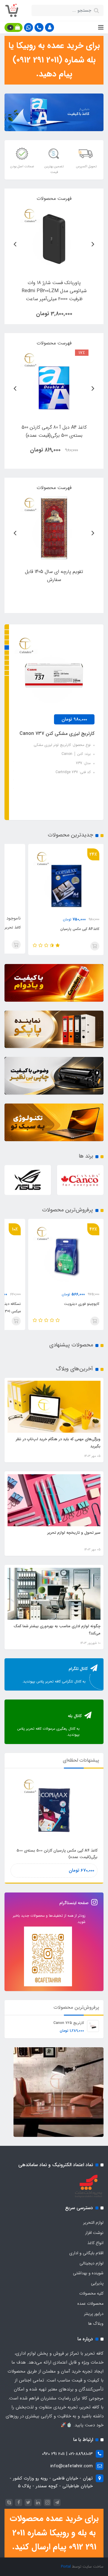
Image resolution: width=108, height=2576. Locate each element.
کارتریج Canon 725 (69, 2023)
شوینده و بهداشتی (88, 2273)
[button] (49, 27)
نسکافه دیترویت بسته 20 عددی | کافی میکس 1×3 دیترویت (70, 1308)
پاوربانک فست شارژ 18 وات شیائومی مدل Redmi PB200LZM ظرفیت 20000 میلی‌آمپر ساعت (52, 742)
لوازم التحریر (93, 2223)
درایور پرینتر (94, 2314)
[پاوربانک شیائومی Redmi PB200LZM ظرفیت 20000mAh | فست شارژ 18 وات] (54, 239)
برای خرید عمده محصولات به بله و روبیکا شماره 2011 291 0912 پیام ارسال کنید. (54, 2533)
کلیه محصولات (91, 2293)
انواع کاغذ (95, 2243)
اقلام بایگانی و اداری (86, 2253)
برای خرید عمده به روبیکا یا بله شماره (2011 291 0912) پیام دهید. (54, 60)
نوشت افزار (94, 2233)
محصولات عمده (90, 2304)
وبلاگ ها (96, 2324)
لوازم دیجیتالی (91, 2263)
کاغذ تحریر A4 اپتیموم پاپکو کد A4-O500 (66, 927)
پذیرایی (97, 2283)
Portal (66, 2567)
